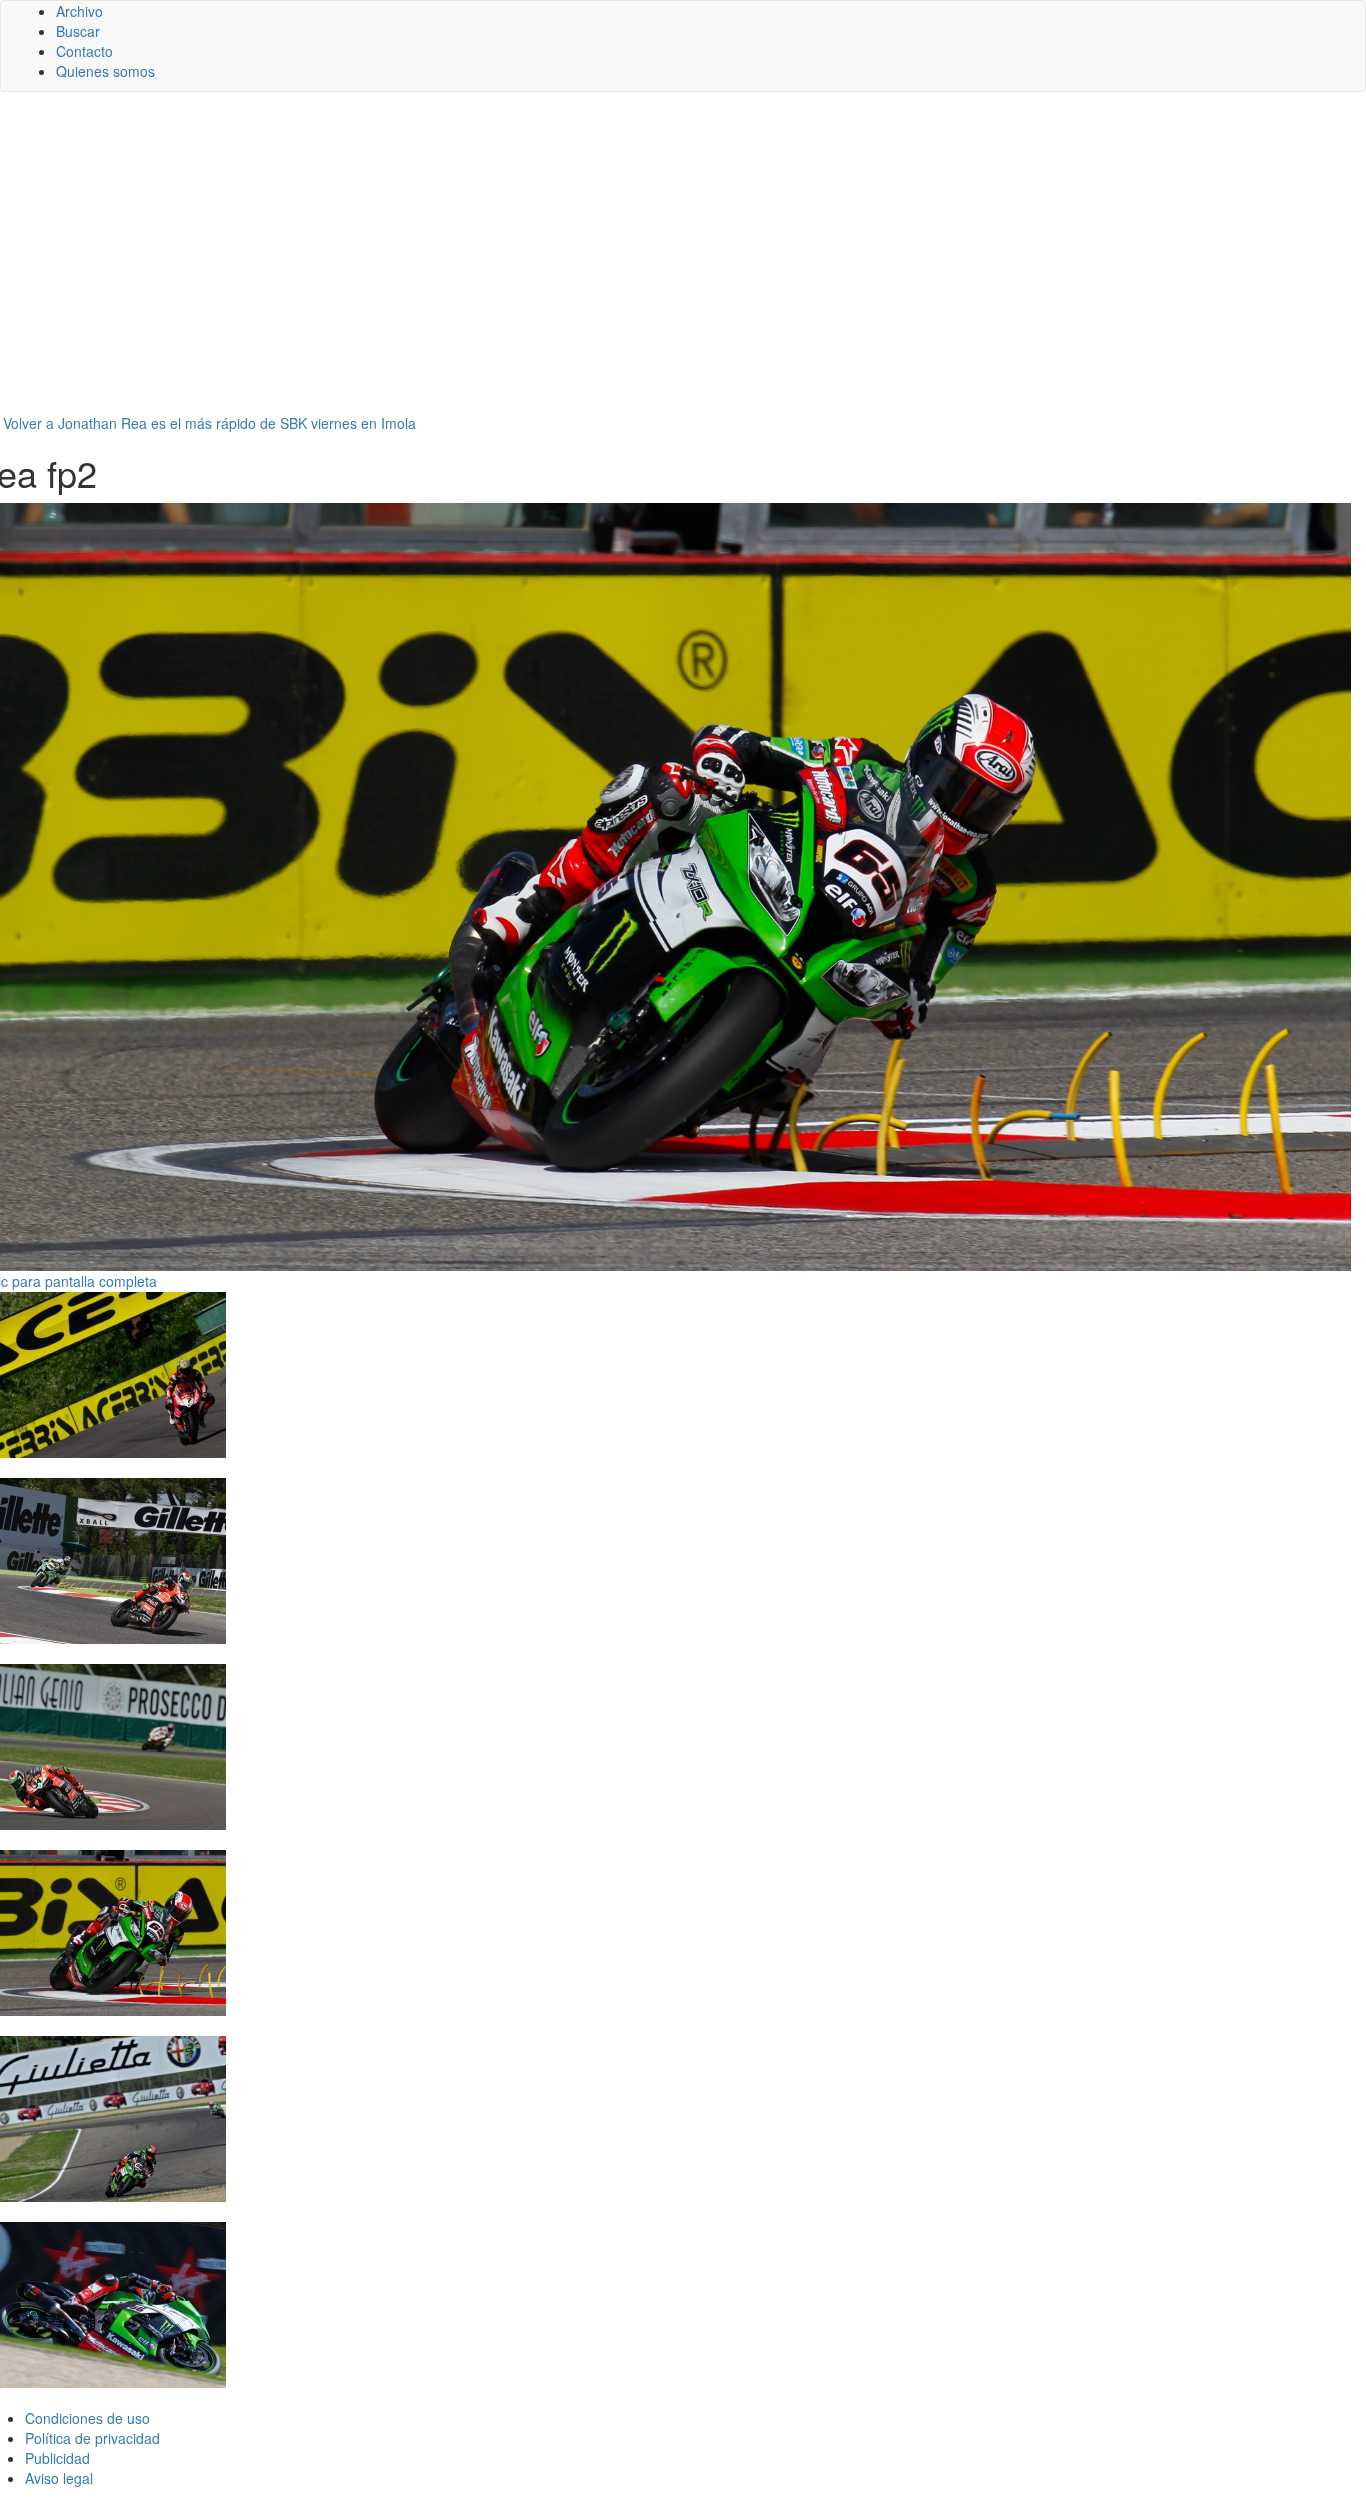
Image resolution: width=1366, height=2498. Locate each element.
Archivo (79, 11)
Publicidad (57, 2458)
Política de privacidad (92, 2438)
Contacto (84, 51)
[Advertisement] (683, 262)
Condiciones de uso (87, 2418)
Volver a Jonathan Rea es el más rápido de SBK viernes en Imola (209, 423)
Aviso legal (59, 2478)
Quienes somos (105, 71)
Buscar (78, 31)
